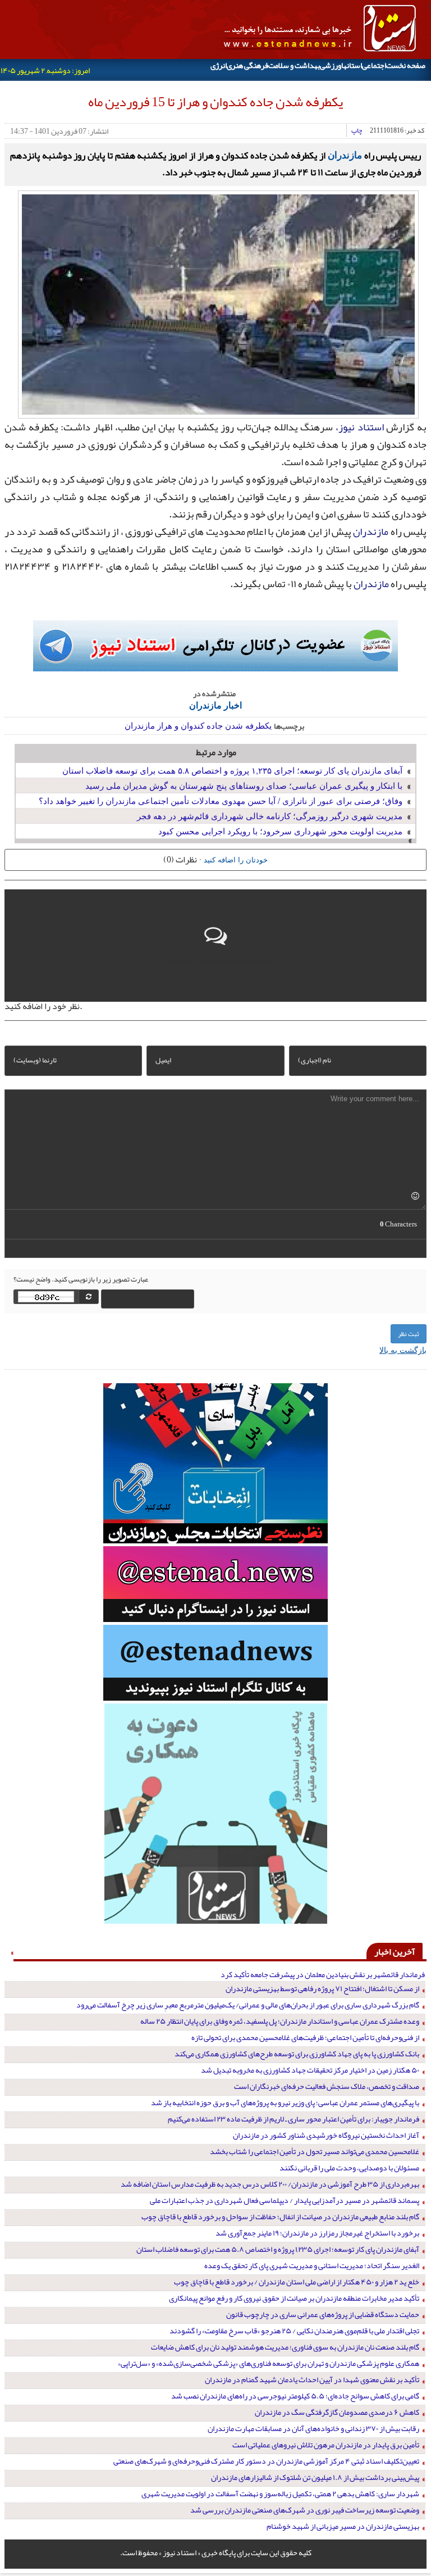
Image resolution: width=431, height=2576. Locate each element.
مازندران (345, 155)
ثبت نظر (409, 1334)
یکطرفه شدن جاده (239, 725)
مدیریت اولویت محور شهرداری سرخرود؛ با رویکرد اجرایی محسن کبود (280, 831)
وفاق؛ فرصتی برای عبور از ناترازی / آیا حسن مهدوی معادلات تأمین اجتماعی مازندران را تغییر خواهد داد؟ (221, 800)
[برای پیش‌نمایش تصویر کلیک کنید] (218, 303)
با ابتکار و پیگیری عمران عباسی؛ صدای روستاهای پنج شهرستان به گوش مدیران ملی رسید (244, 785)
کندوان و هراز (181, 725)
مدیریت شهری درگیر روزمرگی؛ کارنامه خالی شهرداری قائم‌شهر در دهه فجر (270, 815)
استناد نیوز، (360, 427)
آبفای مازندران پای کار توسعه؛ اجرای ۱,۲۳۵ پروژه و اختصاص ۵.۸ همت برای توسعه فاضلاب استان (232, 770)
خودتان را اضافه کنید (236, 859)
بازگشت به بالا (403, 1350)
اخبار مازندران (215, 705)
